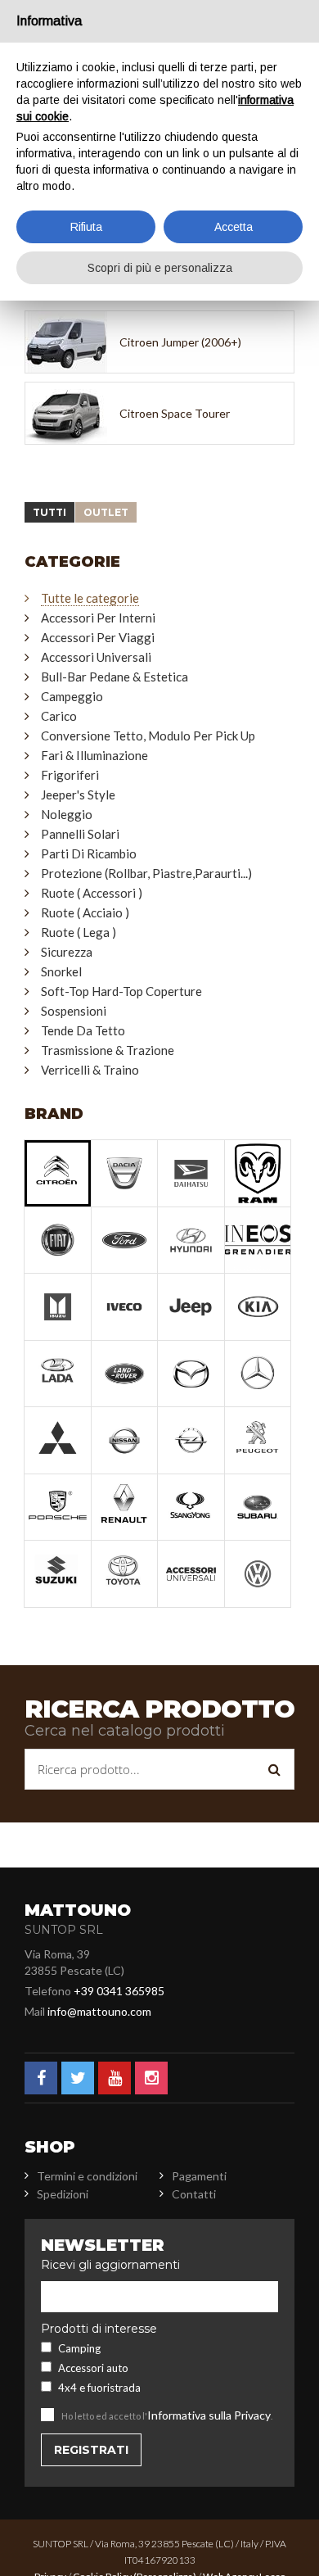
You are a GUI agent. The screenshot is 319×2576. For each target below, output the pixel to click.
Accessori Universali (96, 657)
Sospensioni (74, 1011)
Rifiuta (86, 227)
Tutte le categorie (90, 598)
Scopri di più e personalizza (160, 268)
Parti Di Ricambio (89, 853)
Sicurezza (67, 952)
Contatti (194, 2194)
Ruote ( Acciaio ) (85, 912)
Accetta (234, 227)
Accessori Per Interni (98, 618)
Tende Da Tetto (83, 1030)
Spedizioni (63, 2194)
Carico (59, 716)
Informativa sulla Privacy (209, 2415)
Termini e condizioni (87, 2176)
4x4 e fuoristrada (99, 2388)
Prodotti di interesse (99, 2329)
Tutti (49, 512)
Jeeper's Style (78, 795)
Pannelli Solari (80, 834)
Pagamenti (199, 2176)
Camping (79, 2348)
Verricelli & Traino (90, 1070)
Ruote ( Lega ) (79, 932)
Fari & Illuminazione (94, 755)
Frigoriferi (70, 775)
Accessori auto (93, 2368)
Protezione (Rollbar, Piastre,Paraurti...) (146, 873)
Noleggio (67, 814)
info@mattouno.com (99, 2011)
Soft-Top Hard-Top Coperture (121, 991)
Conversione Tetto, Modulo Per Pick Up (148, 736)
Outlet (106, 512)
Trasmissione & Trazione (108, 1050)
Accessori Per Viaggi (98, 637)
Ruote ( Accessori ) (92, 893)
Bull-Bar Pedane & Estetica (115, 677)
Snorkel (61, 971)
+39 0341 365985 (119, 1991)
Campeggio (72, 696)
